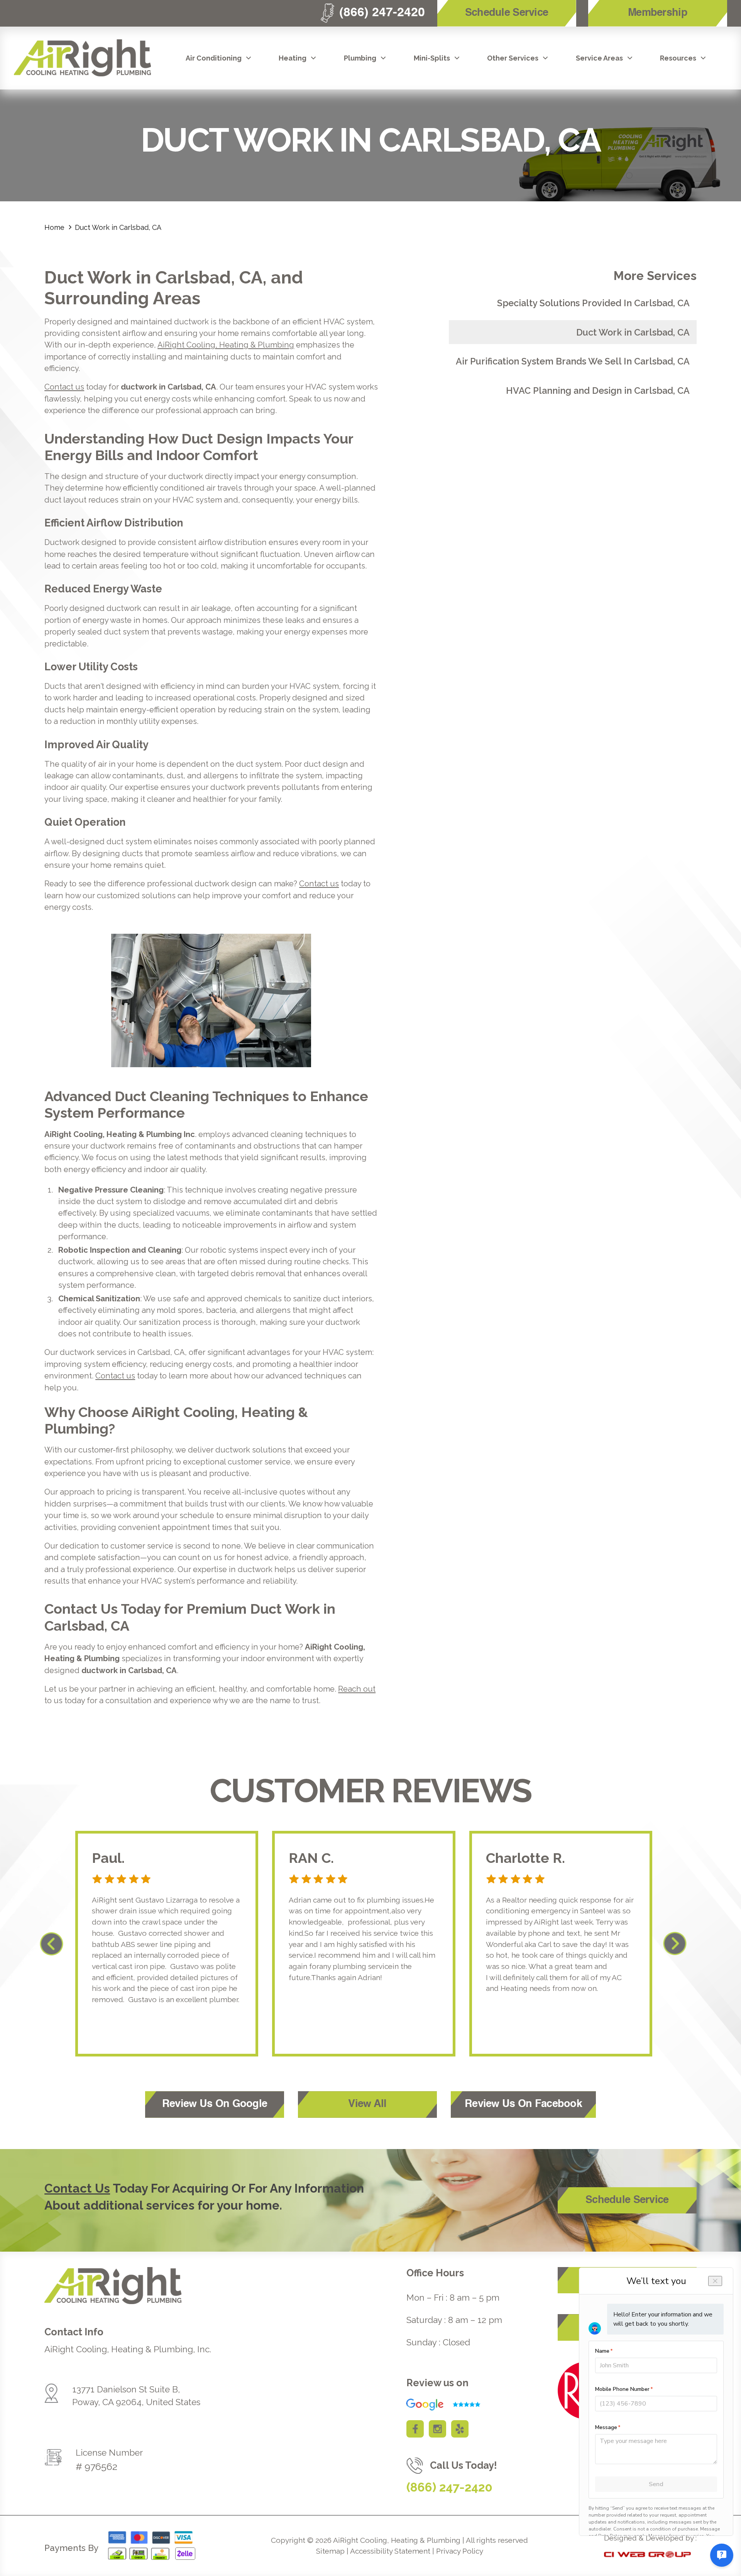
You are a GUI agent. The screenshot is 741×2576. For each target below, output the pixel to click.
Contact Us (77, 2188)
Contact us (64, 387)
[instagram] (437, 2429)
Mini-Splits (432, 58)
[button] (219, 58)
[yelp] (460, 2429)
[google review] (439, 2405)
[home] (82, 58)
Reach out (357, 1689)
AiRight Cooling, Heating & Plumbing (226, 345)
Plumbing (360, 58)
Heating (293, 58)
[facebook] (415, 2429)
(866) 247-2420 (449, 2487)
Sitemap (330, 2551)
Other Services (513, 58)
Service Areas (599, 58)
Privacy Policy (460, 2551)
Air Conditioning (214, 58)
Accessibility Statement (390, 2551)
